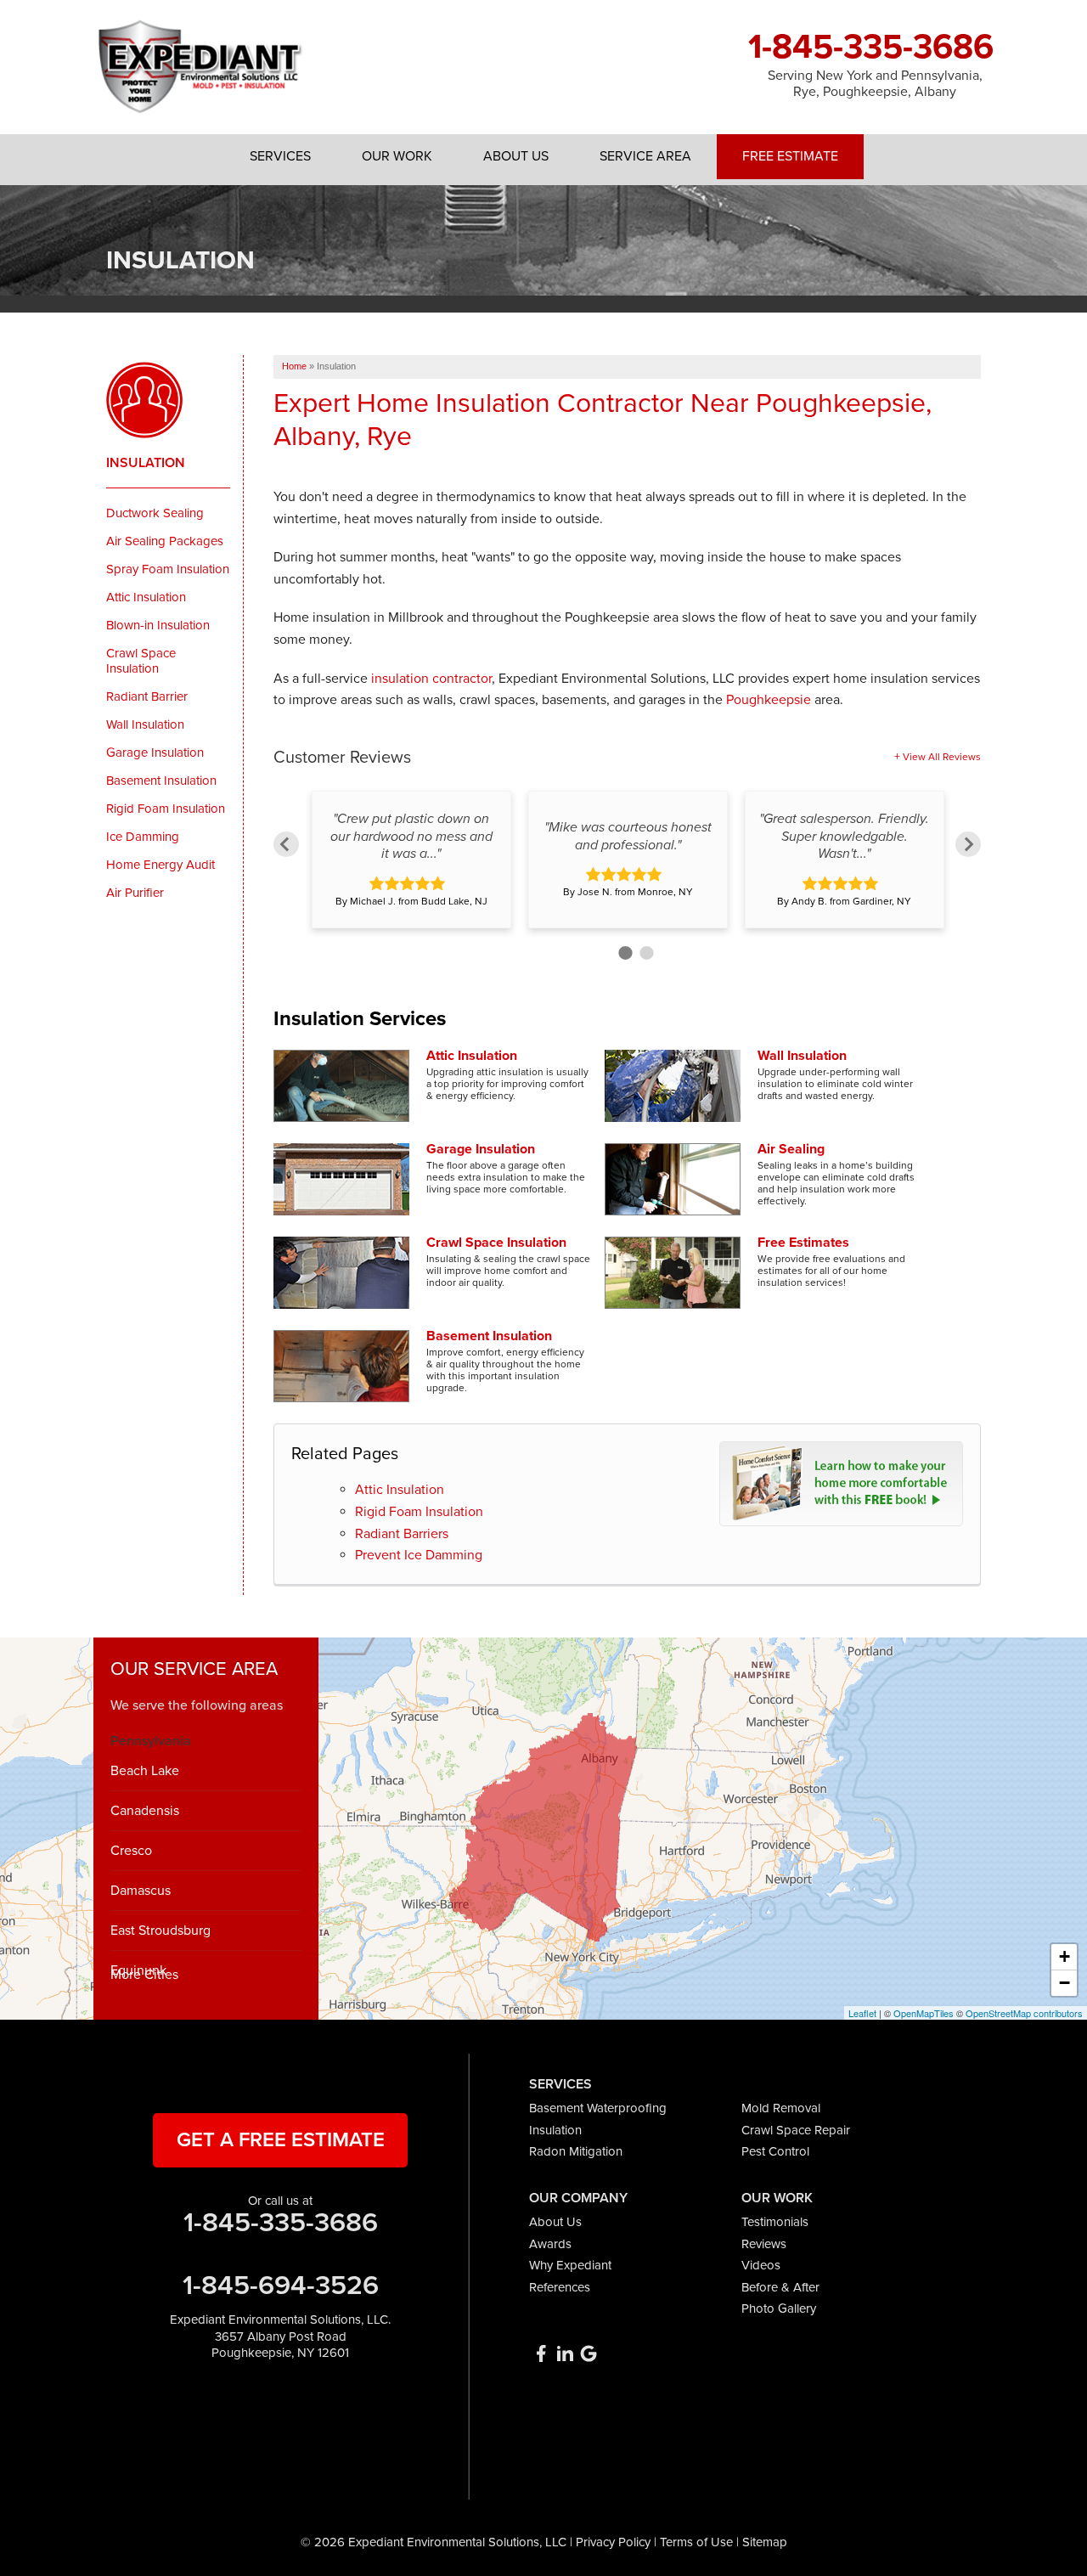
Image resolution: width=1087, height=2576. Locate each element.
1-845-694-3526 (281, 2286)
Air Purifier (135, 893)
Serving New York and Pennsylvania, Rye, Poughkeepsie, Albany (875, 84)
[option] (411, 860)
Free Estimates (803, 1243)
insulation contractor (431, 679)
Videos (761, 2265)
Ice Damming (143, 837)
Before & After (780, 2287)
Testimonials (775, 2222)
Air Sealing (791, 1149)
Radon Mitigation (576, 2151)
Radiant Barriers (402, 1534)
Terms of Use (696, 2542)
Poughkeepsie (769, 700)
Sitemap (765, 2542)
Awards (550, 2244)
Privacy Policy (613, 2542)
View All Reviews (942, 757)
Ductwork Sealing (155, 513)
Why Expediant (570, 2265)
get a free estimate (281, 2140)
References (560, 2287)
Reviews (764, 2244)
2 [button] (644, 951)
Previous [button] (286, 844)
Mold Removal (781, 2108)
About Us (555, 2222)
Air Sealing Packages (165, 541)
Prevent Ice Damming (419, 1555)
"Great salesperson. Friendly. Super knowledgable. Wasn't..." (844, 837)
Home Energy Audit (161, 865)
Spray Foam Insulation (168, 569)
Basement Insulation (489, 1336)
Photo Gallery (779, 2308)
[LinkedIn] (565, 2353)
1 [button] (623, 951)
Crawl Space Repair (796, 2130)
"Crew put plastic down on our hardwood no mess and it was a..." (411, 837)
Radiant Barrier (147, 696)
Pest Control (775, 2151)
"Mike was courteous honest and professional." (628, 836)
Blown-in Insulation (158, 625)
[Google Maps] (589, 2353)
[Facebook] (541, 2353)
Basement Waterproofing (598, 2108)
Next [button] (968, 844)
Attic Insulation (472, 1056)
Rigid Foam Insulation (419, 1512)
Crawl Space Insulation (496, 1243)
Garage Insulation (481, 1149)
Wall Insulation (802, 1056)
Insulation (146, 463)
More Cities (144, 1975)
